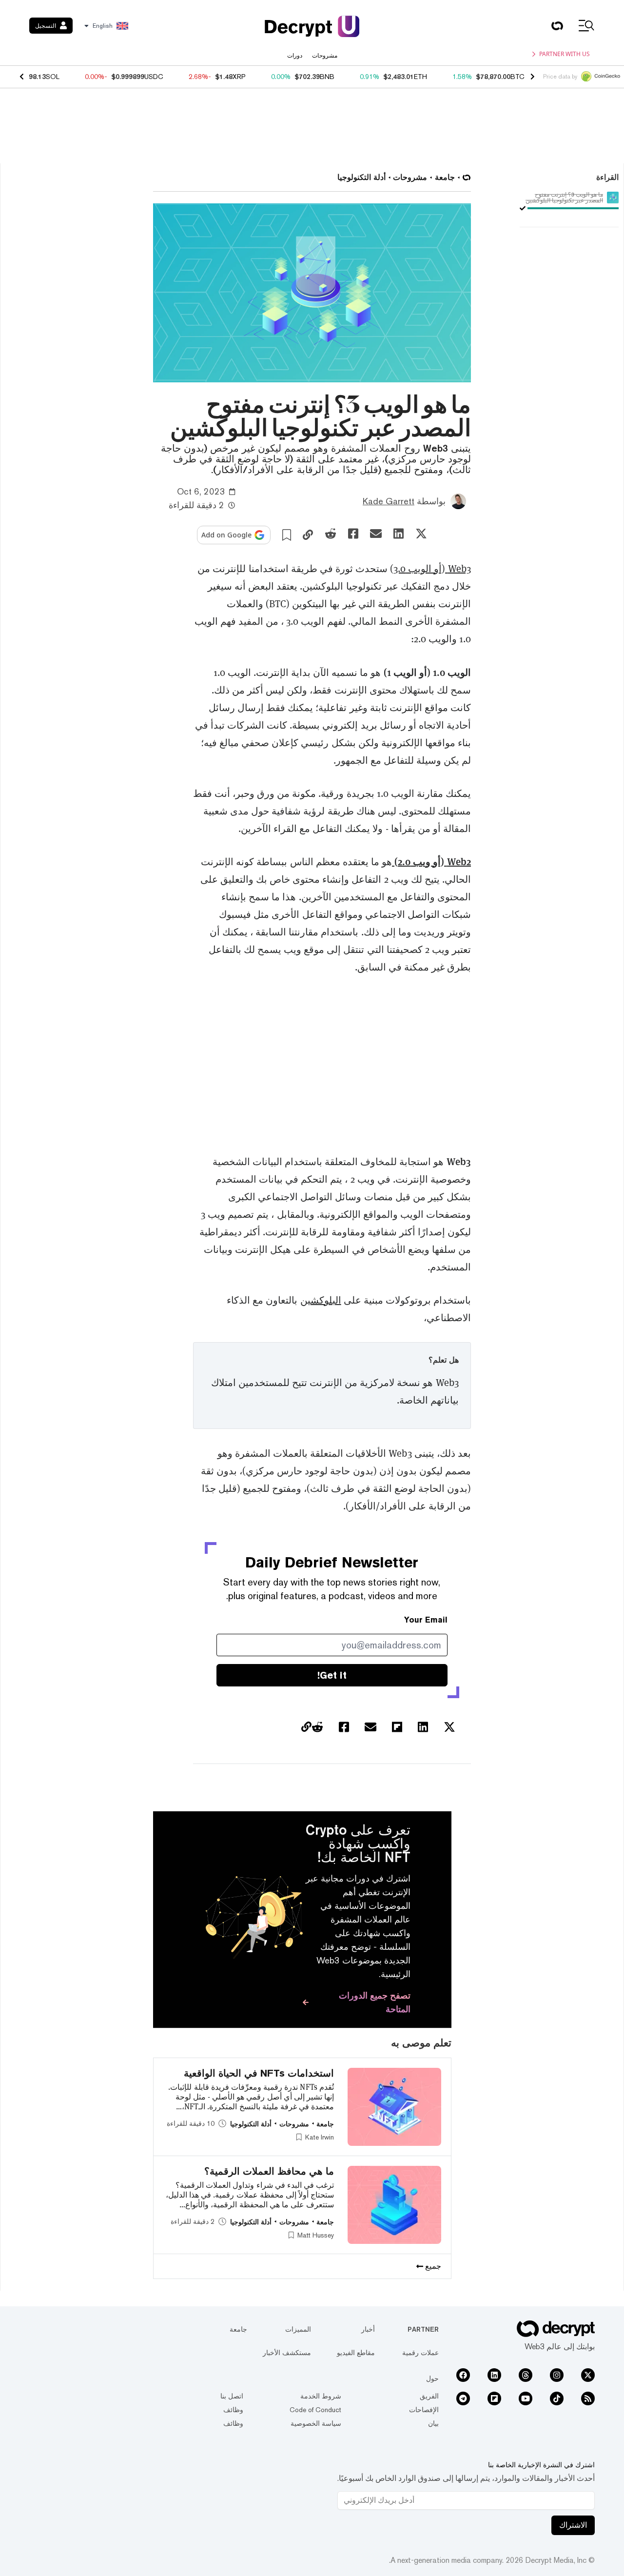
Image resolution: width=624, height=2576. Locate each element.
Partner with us (565, 54)
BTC (517, 77)
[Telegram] (463, 2398)
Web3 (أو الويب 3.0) (430, 569)
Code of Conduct (315, 2410)
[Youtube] (526, 2398)
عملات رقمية (420, 2353)
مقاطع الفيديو (356, 2353)
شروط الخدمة (321, 2396)
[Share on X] (421, 534)
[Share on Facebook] (353, 534)
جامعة (238, 2329)
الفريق (429, 2396)
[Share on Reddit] (331, 534)
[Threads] (526, 2375)
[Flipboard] (494, 2398)
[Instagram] (557, 2375)
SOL (53, 77)
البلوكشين (321, 1300)
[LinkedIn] (494, 2375)
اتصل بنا (232, 2396)
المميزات (298, 2329)
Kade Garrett (389, 501)
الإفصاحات (424, 2410)
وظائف (233, 2410)
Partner (423, 2329)
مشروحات (325, 56)
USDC (154, 77)
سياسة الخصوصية (316, 2423)
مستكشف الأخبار (287, 2353)
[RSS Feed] (588, 2398)
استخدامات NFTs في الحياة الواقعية (259, 2073)
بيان (433, 2423)
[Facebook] (463, 2375)
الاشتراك (573, 2525)
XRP (239, 77)
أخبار (368, 2329)
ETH (420, 77)
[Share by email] (376, 534)
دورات (295, 56)
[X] (588, 2375)
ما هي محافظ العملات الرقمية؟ (269, 2171)
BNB (327, 77)
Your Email (426, 1620)
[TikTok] (557, 2398)
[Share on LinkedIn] (399, 534)
